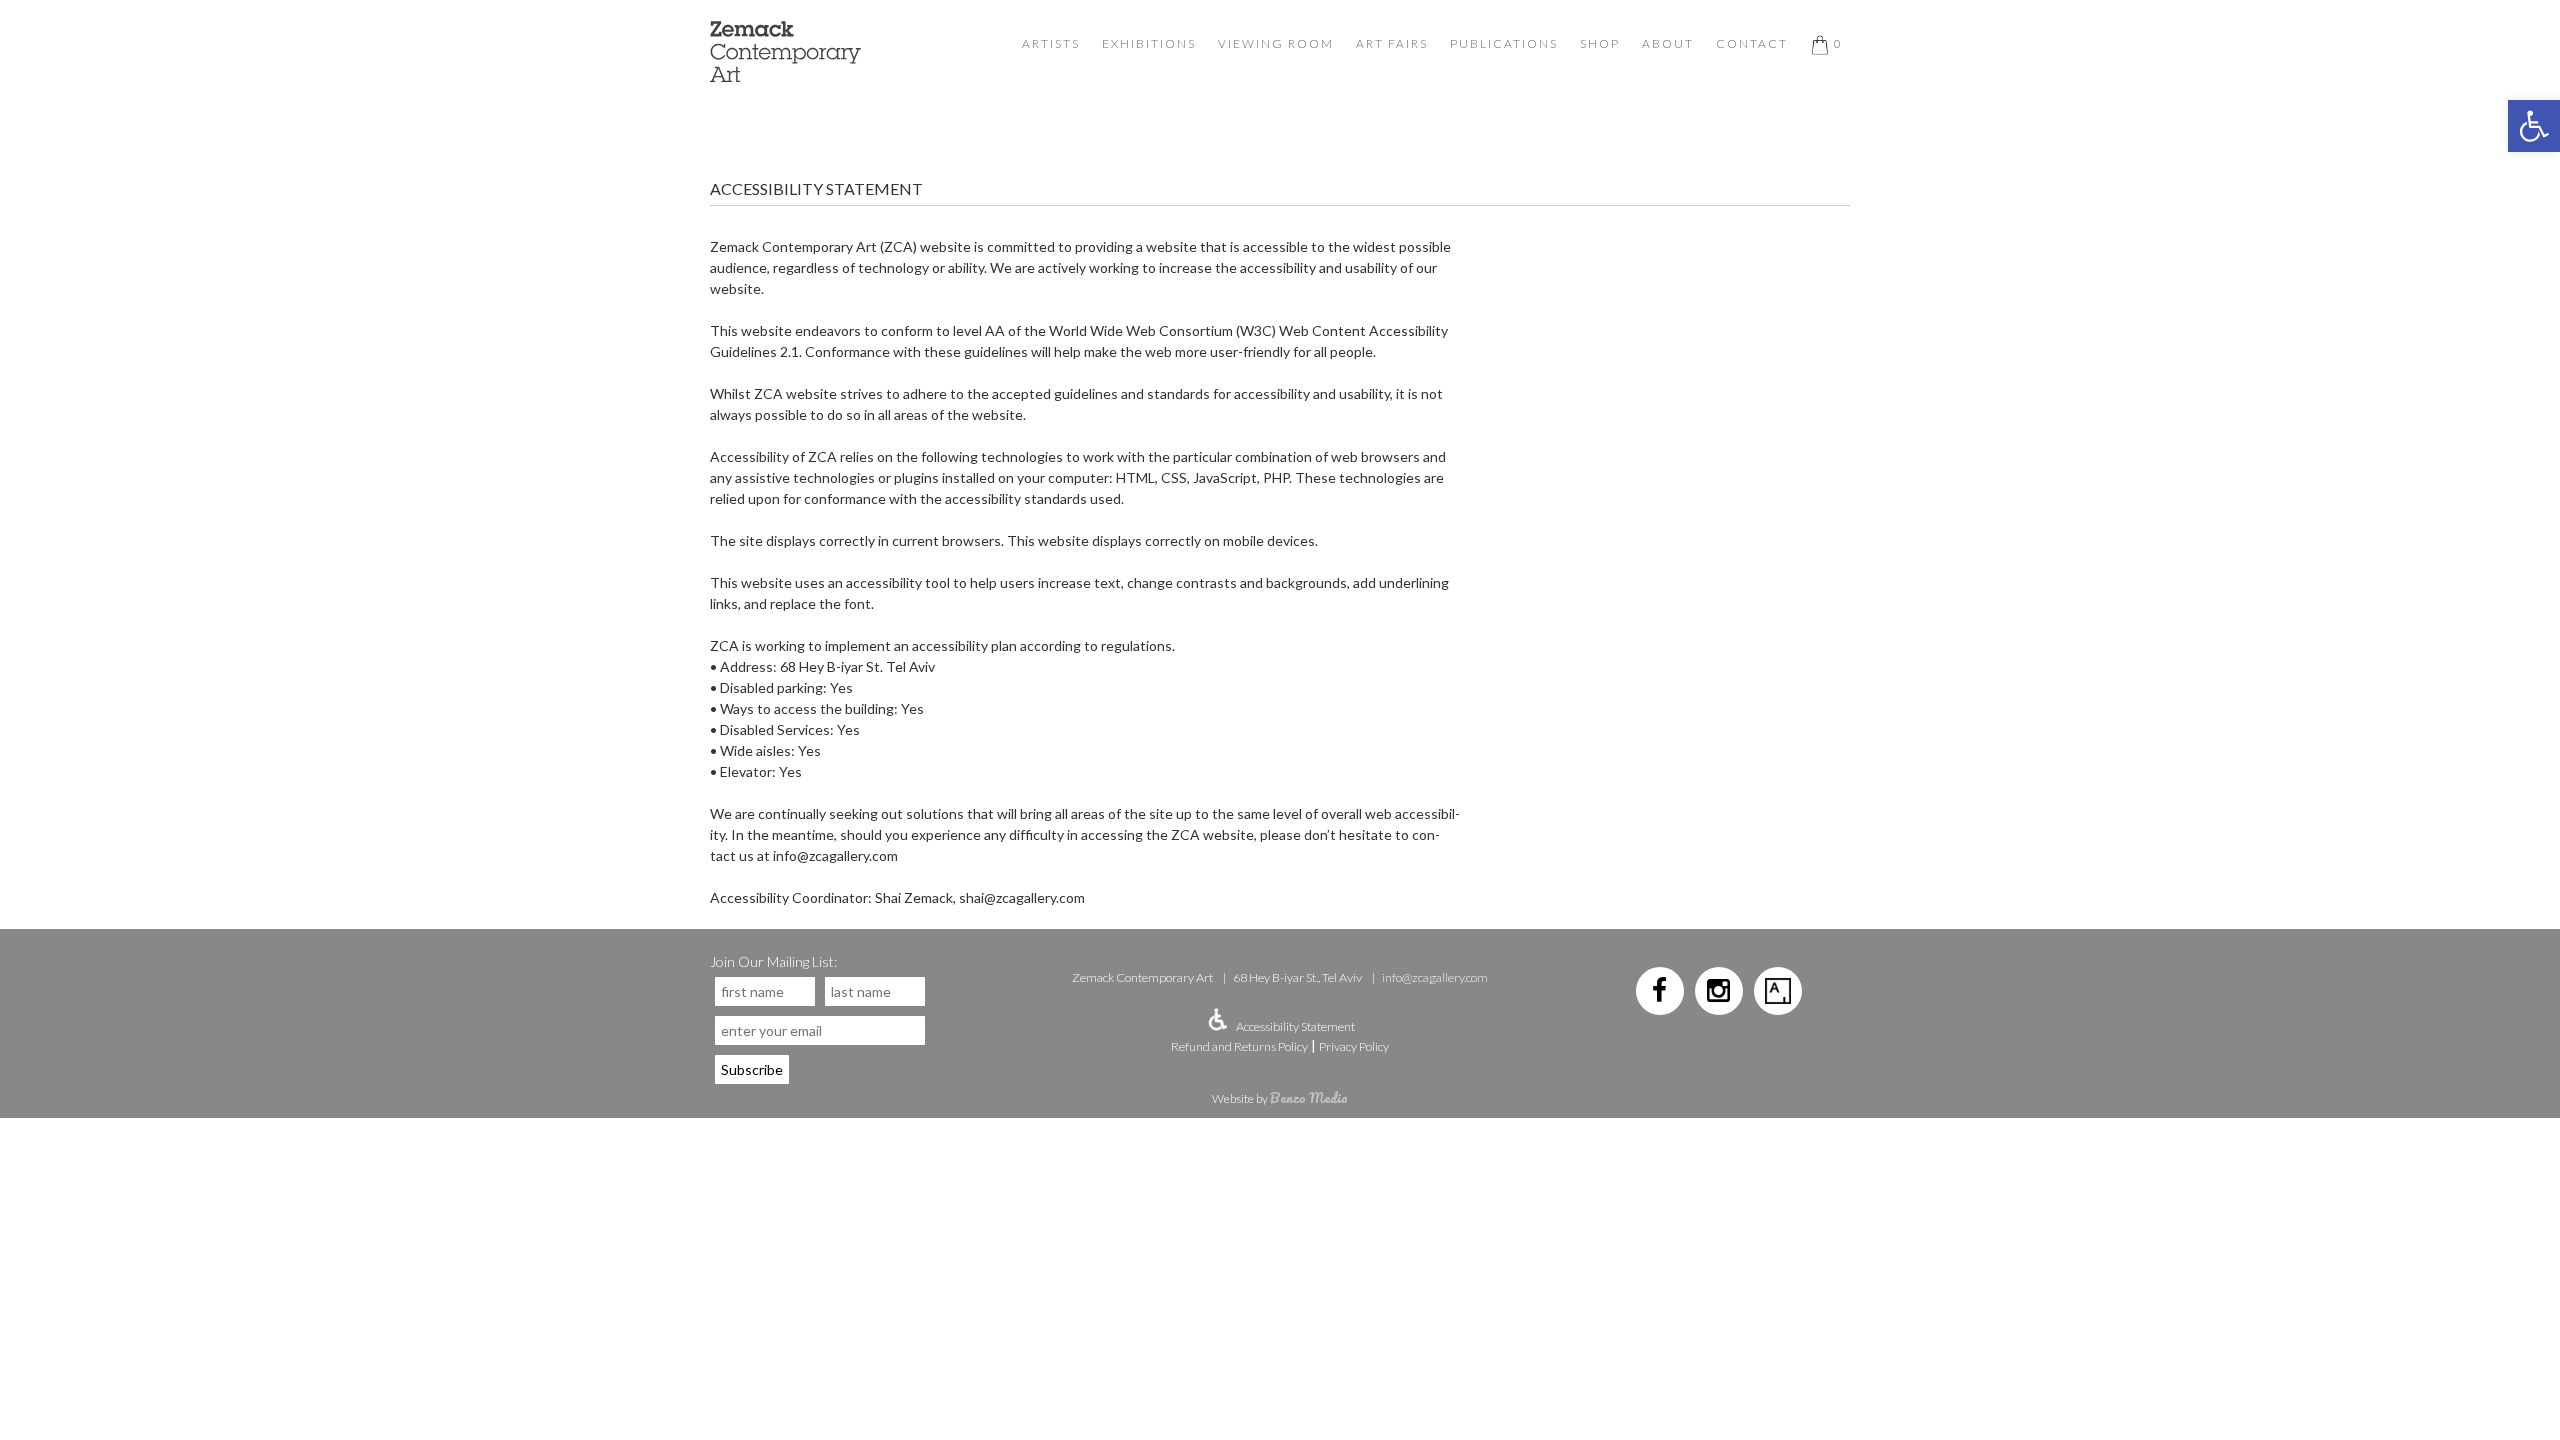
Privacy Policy (1354, 1046)
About (1668, 43)
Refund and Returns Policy (1239, 1046)
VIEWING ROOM (1276, 43)
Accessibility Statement (1295, 1026)
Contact (1752, 43)
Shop (1600, 43)
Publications (1504, 43)
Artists (1051, 43)
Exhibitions (1149, 43)
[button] (2534, 126)
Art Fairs (1392, 43)
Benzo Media (1309, 1097)
